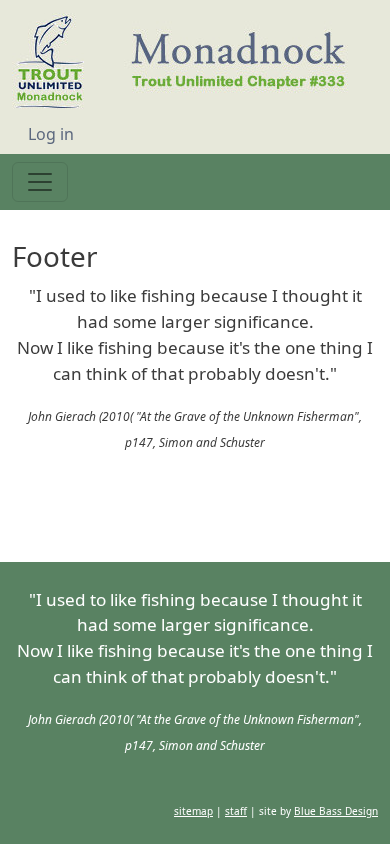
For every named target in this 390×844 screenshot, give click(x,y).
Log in (51, 134)
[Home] (189, 65)
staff (236, 508)
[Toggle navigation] (40, 182)
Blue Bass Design (336, 508)
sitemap (193, 508)
